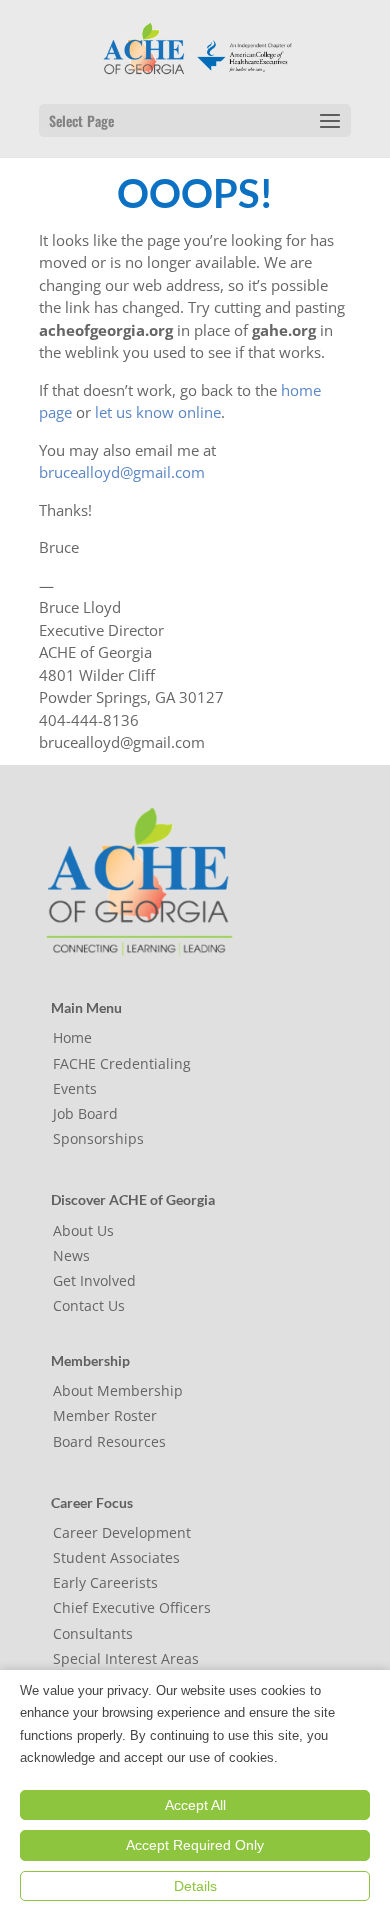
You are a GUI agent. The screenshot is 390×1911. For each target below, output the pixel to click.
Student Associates (116, 1557)
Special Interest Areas (126, 1658)
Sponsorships (98, 1138)
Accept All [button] (195, 1805)
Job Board (85, 1113)
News (71, 1255)
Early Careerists (105, 1582)
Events (75, 1088)
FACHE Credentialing (122, 1063)
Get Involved (94, 1280)
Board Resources (109, 1441)
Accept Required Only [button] (195, 1845)
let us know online (158, 412)
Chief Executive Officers (132, 1607)
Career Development (122, 1532)
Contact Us (89, 1305)
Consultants (93, 1633)
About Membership (118, 1390)
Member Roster (105, 1415)
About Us (83, 1230)
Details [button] (195, 1886)
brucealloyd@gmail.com (122, 472)
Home (72, 1037)
